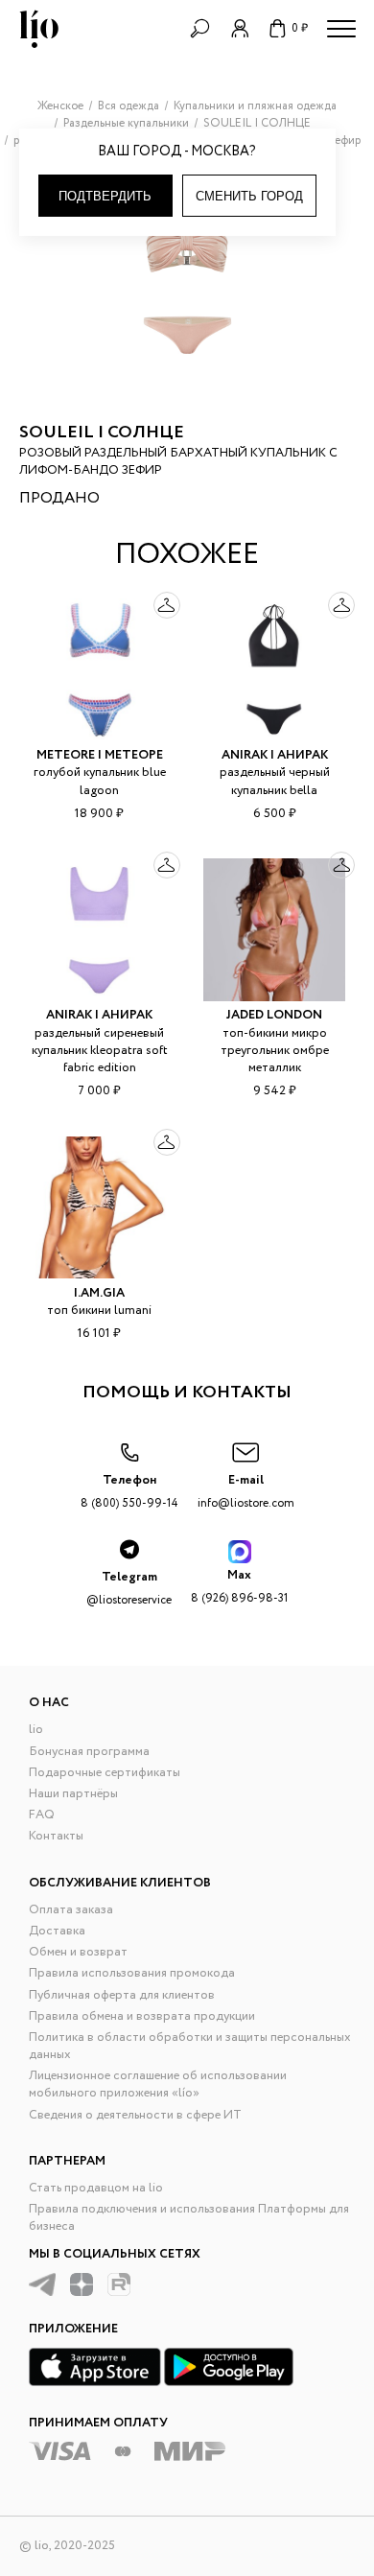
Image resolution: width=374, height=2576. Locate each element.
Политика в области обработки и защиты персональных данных (190, 2046)
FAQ (42, 1815)
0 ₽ (300, 28)
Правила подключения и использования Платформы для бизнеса (189, 2218)
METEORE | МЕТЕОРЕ (100, 755)
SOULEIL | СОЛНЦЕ (102, 433)
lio (36, 1730)
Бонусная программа (89, 1752)
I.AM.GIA (99, 1293)
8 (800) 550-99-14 (129, 1491)
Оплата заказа (71, 1910)
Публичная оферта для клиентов (122, 1995)
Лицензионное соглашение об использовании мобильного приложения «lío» (158, 2084)
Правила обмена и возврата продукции (142, 2016)
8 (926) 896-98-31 (239, 1586)
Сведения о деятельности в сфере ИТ (135, 2115)
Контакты (56, 1836)
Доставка (57, 1931)
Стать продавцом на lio (96, 2188)
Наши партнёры (73, 1794)
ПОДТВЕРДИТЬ (105, 196)
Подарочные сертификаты (105, 1773)
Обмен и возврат (78, 1952)
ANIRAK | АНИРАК (275, 755)
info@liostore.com (246, 1491)
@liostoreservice (129, 1588)
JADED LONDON (274, 1015)
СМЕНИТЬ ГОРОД (249, 196)
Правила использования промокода (132, 1973)
